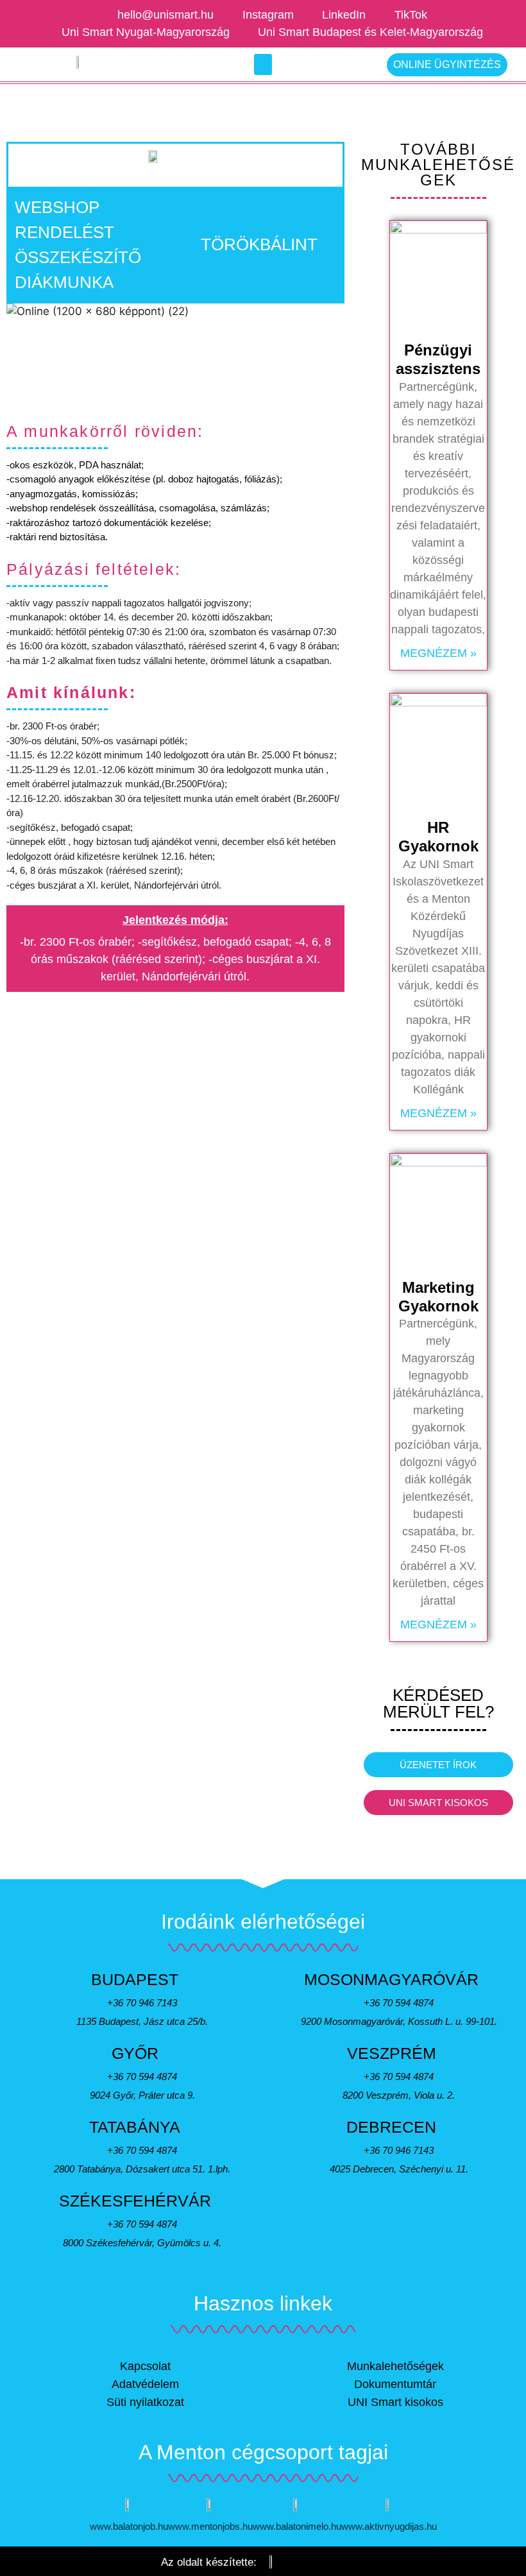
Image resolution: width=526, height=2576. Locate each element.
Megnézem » (438, 653)
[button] (263, 64)
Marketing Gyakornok (438, 1297)
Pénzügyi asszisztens (438, 359)
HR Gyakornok (438, 837)
